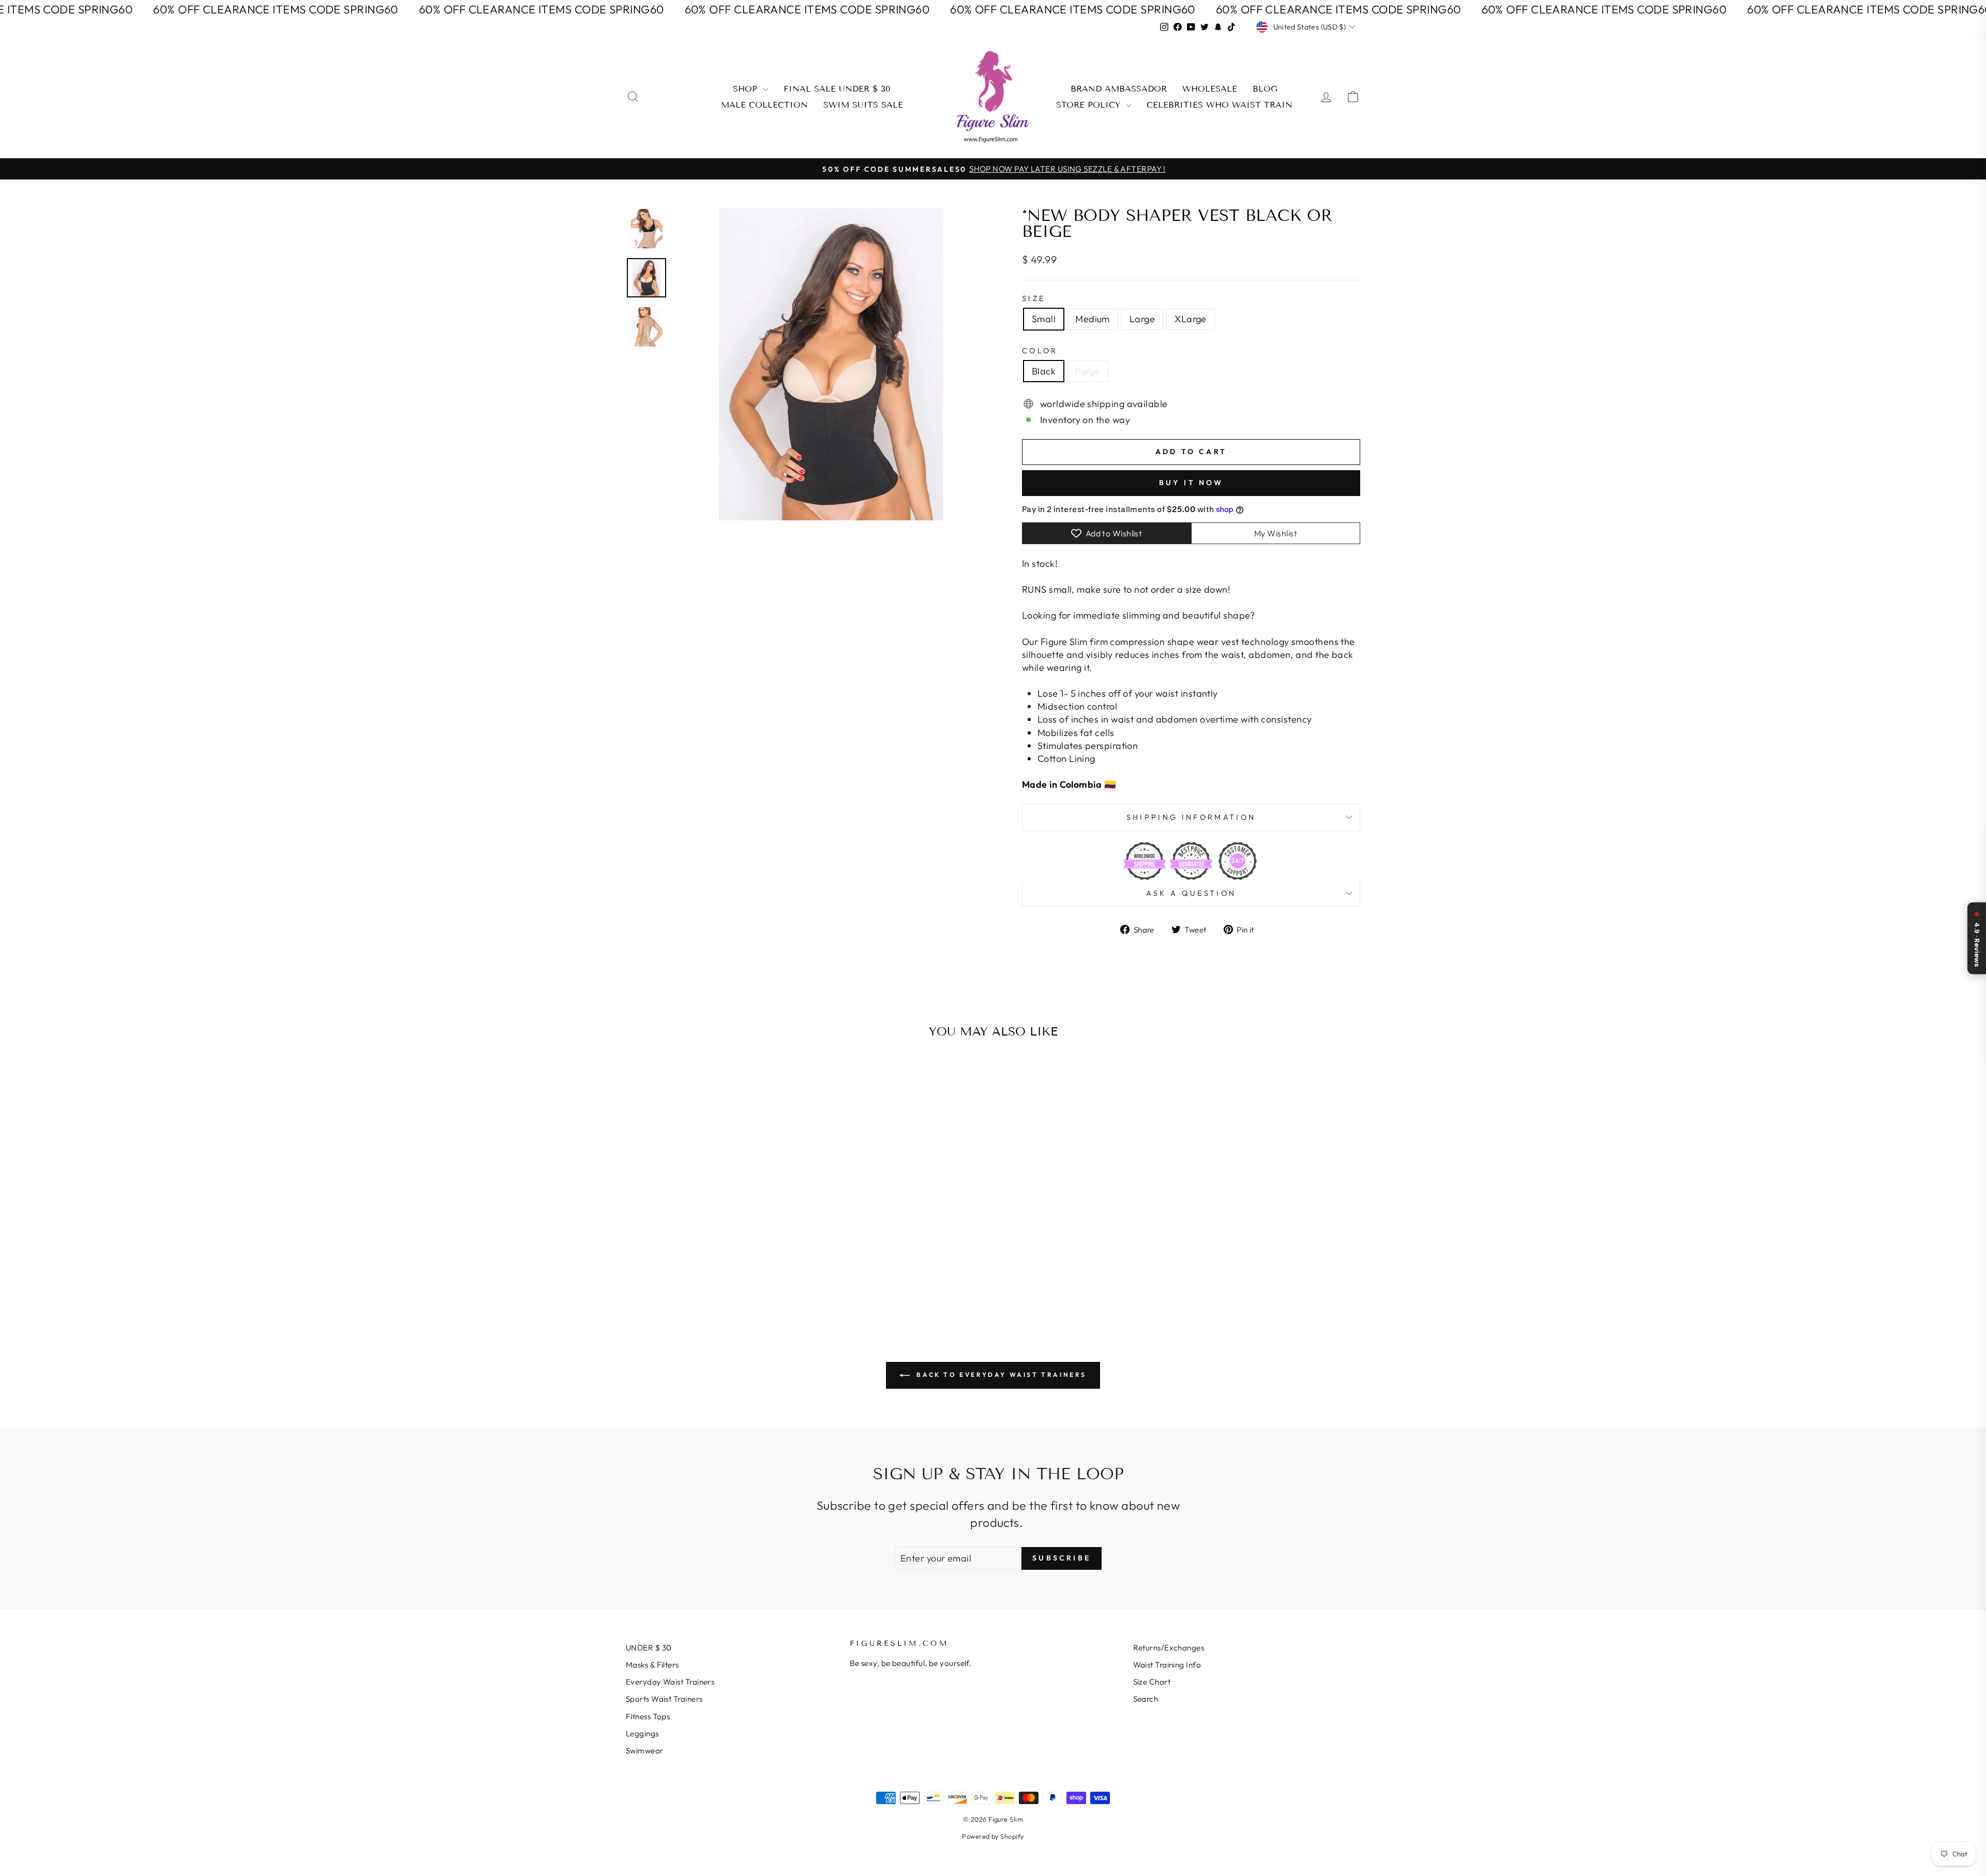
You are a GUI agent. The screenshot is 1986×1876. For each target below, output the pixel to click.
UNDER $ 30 (649, 1648)
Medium (1093, 319)
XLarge (1191, 319)
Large (1142, 319)
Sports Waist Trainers (664, 1699)
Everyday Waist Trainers (670, 1682)
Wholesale (1210, 89)
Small (1044, 319)
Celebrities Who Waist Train (1220, 105)
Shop (747, 89)
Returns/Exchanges (1169, 1648)
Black (1044, 371)
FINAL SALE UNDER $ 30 (837, 89)
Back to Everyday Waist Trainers (1000, 1375)
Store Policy (1090, 105)
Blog (1265, 89)
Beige (1087, 371)
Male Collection (764, 105)
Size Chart (1152, 1682)
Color (1040, 351)
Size (1034, 298)
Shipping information (1191, 817)
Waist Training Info (1167, 1665)
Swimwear (645, 1751)
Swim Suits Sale (863, 105)
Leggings (642, 1734)
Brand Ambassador (1119, 89)
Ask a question (1191, 893)
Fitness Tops (648, 1716)
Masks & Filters (652, 1665)
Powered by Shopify (993, 1836)
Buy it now (1191, 483)
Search (1146, 1699)
